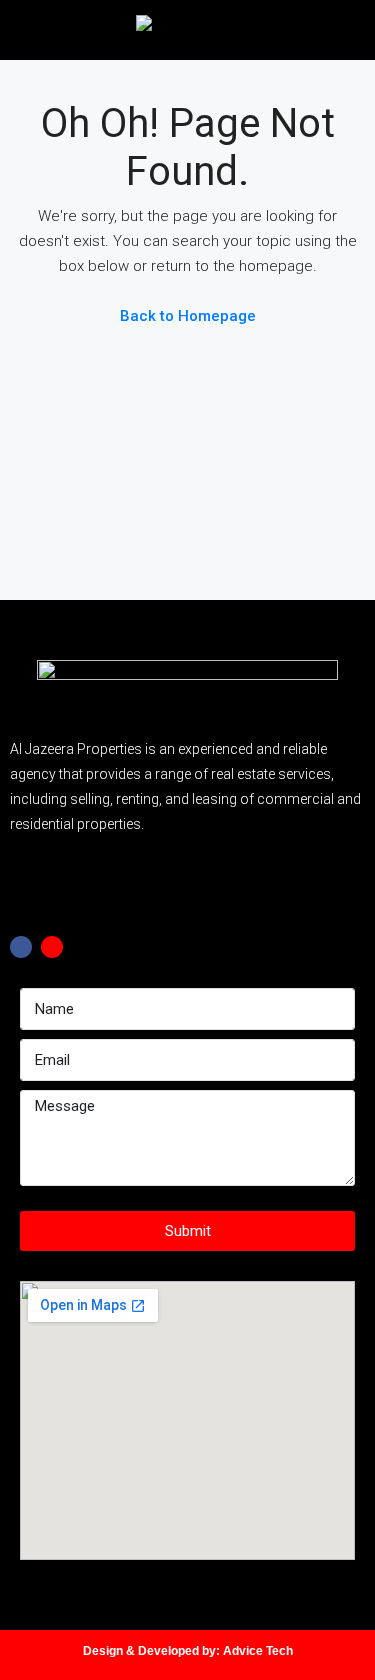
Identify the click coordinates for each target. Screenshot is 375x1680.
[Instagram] (52, 947)
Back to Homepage (188, 316)
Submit (188, 1231)
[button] (188, 889)
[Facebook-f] (21, 947)
